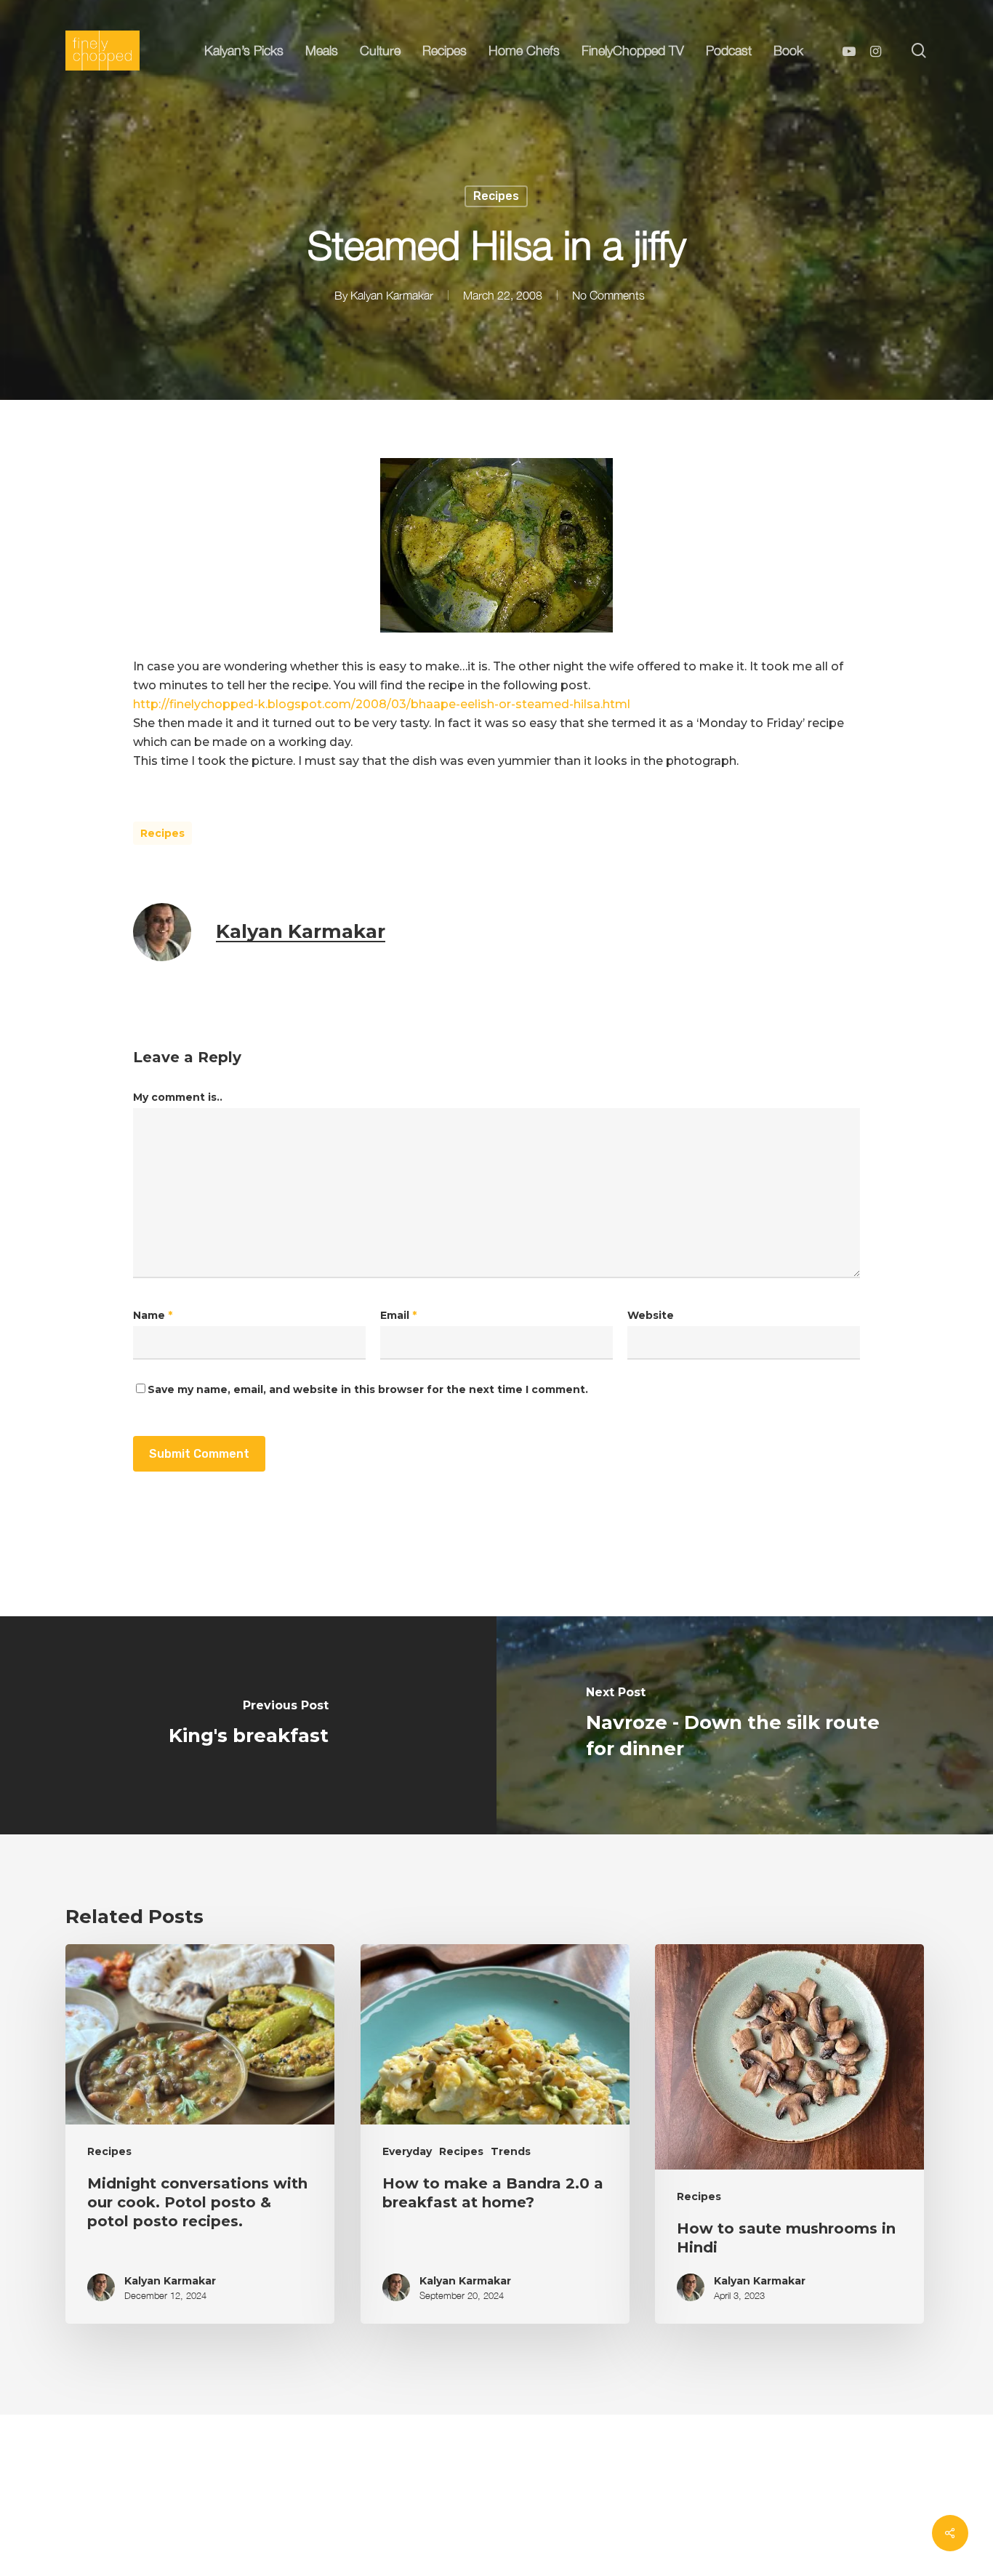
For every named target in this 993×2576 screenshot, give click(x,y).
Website (651, 1315)
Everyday (407, 2151)
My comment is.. (178, 1097)
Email (398, 1315)
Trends (511, 2151)
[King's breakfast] (248, 1725)
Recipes (496, 196)
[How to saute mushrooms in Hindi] (789, 2134)
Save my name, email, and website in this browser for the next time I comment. (368, 1389)
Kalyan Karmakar (392, 295)
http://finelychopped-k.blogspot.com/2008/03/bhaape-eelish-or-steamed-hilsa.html (382, 704)
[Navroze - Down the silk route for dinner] (745, 1725)
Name (153, 1315)
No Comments (608, 295)
